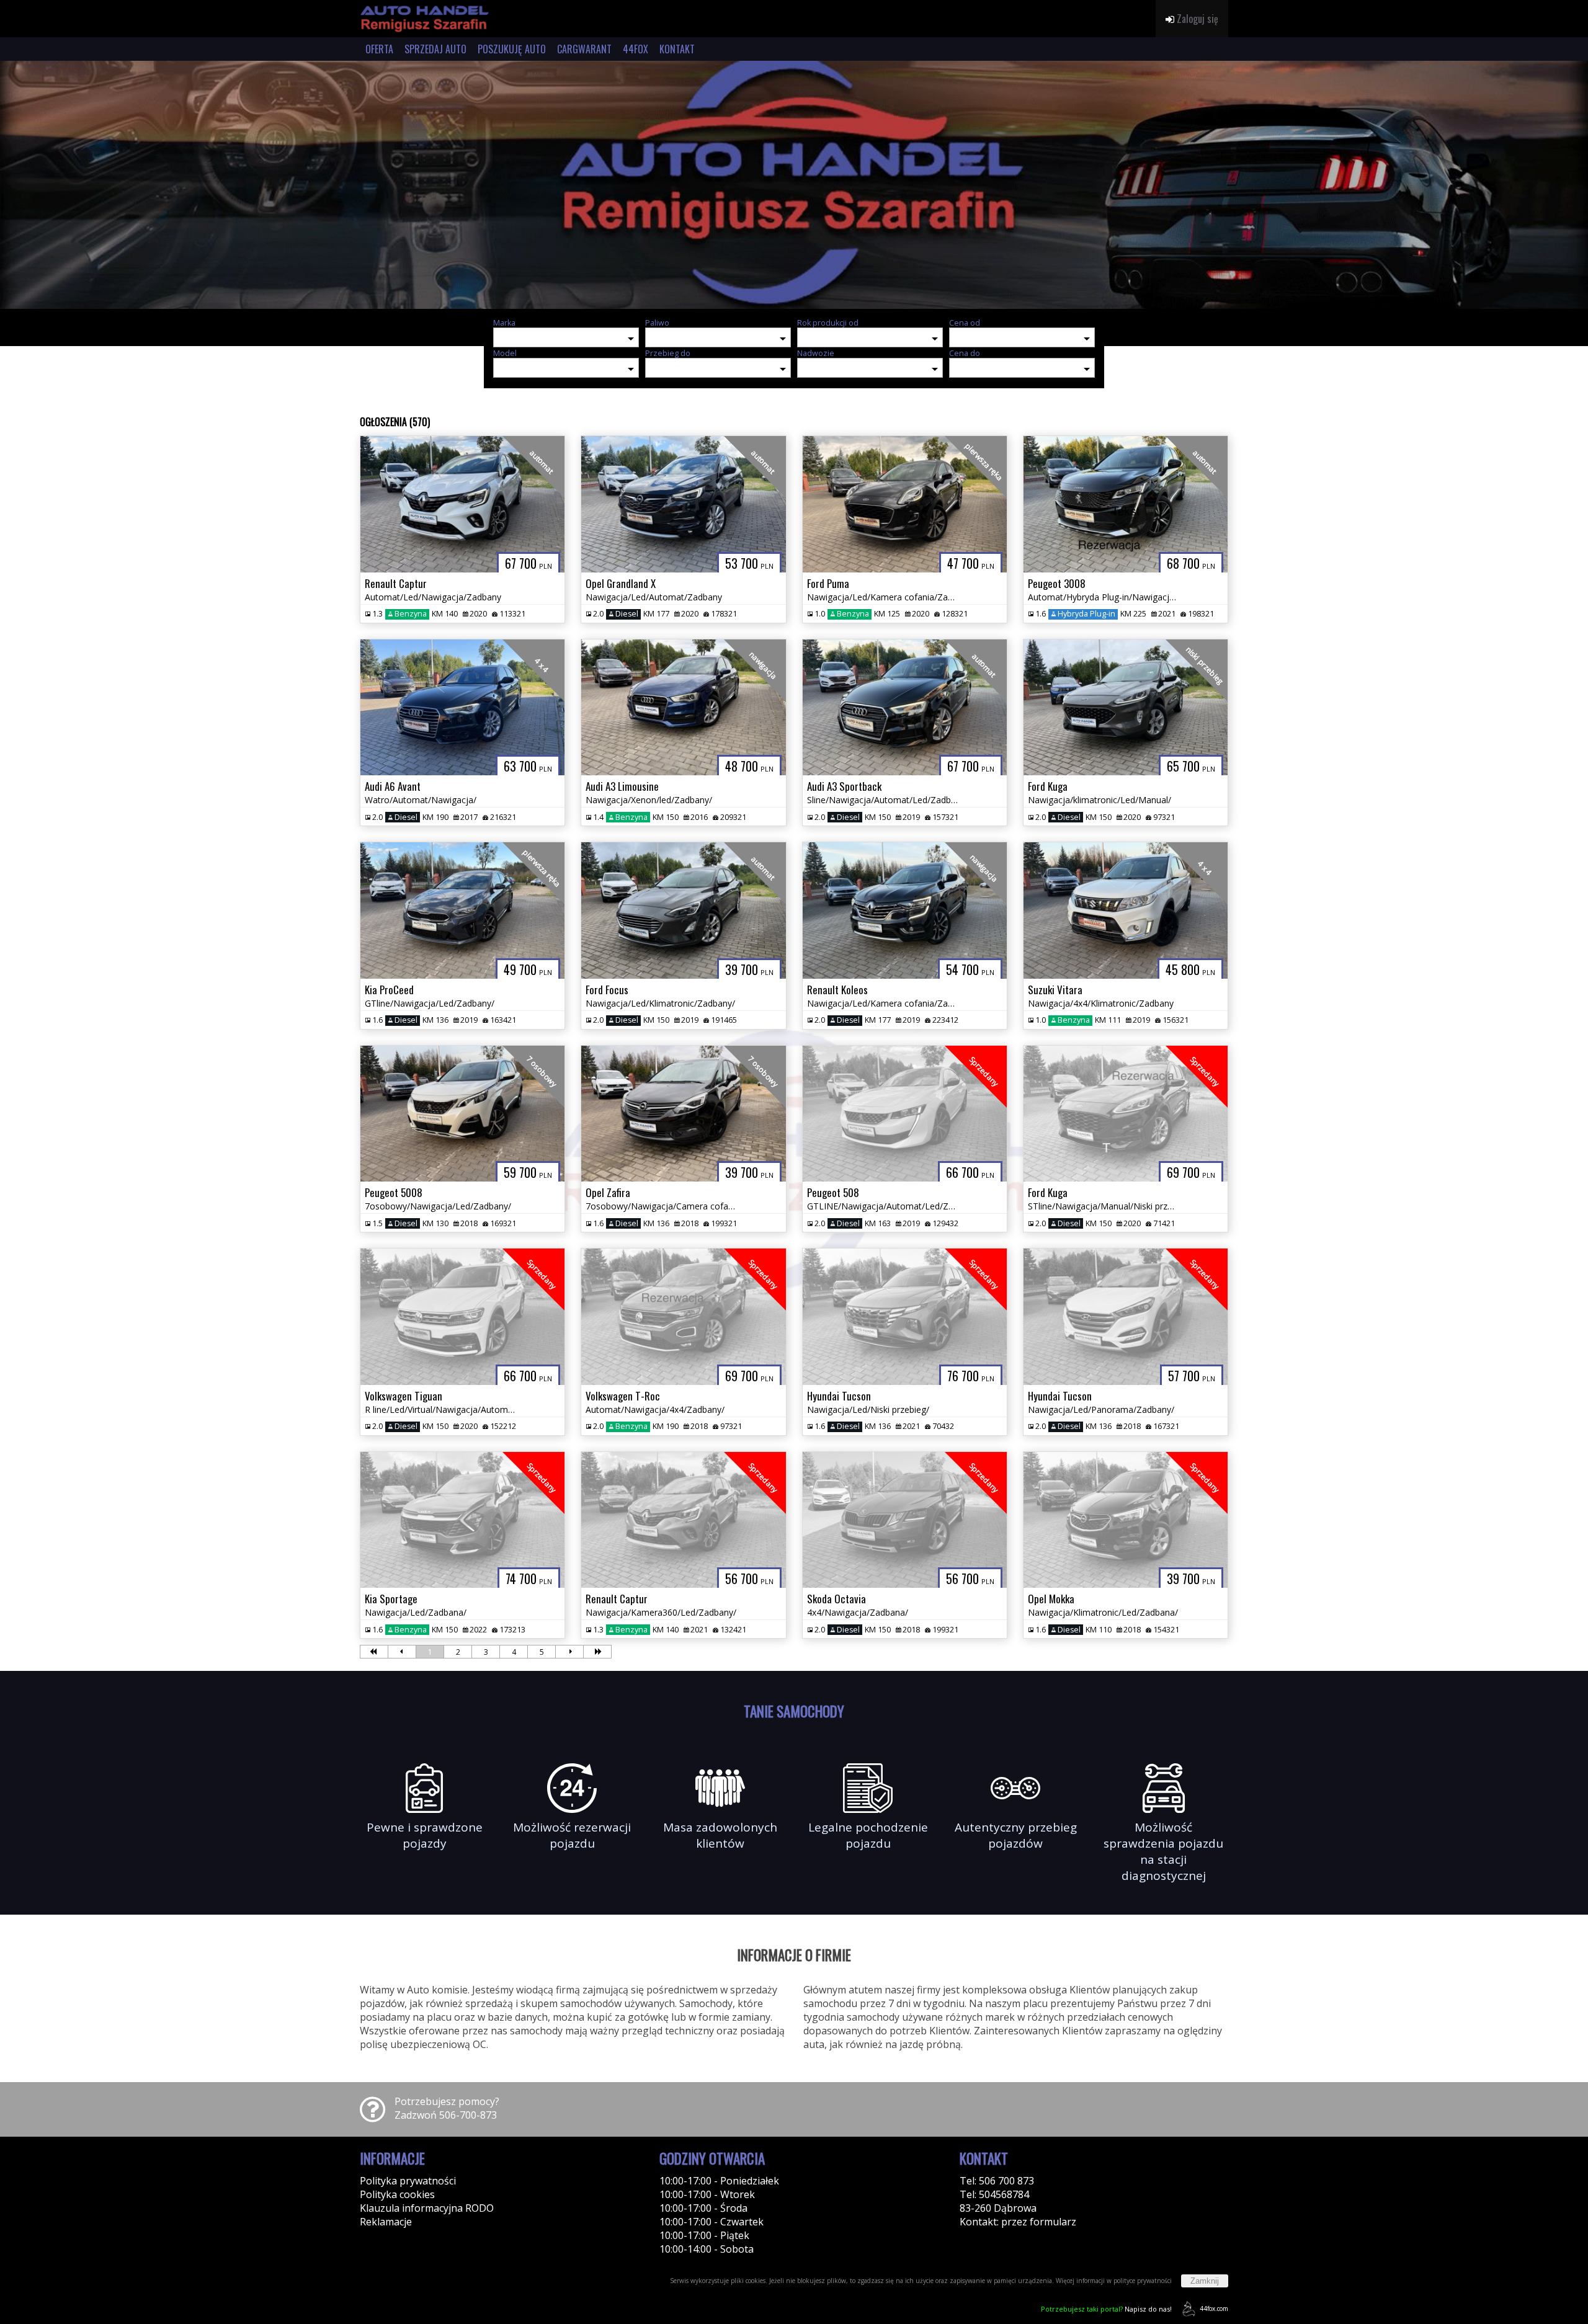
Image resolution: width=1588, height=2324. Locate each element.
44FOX (636, 49)
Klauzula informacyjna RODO (427, 2208)
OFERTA (379, 49)
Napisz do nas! (1106, 2309)
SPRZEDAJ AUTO (435, 49)
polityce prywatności (1143, 2281)
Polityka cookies (397, 2194)
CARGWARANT (584, 49)
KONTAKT (677, 49)
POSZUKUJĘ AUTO (512, 49)
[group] (794, 185)
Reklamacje (386, 2222)
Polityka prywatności (408, 2181)
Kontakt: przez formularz (1018, 2222)
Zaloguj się (1196, 19)
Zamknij (1205, 2281)
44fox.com (1214, 2308)
